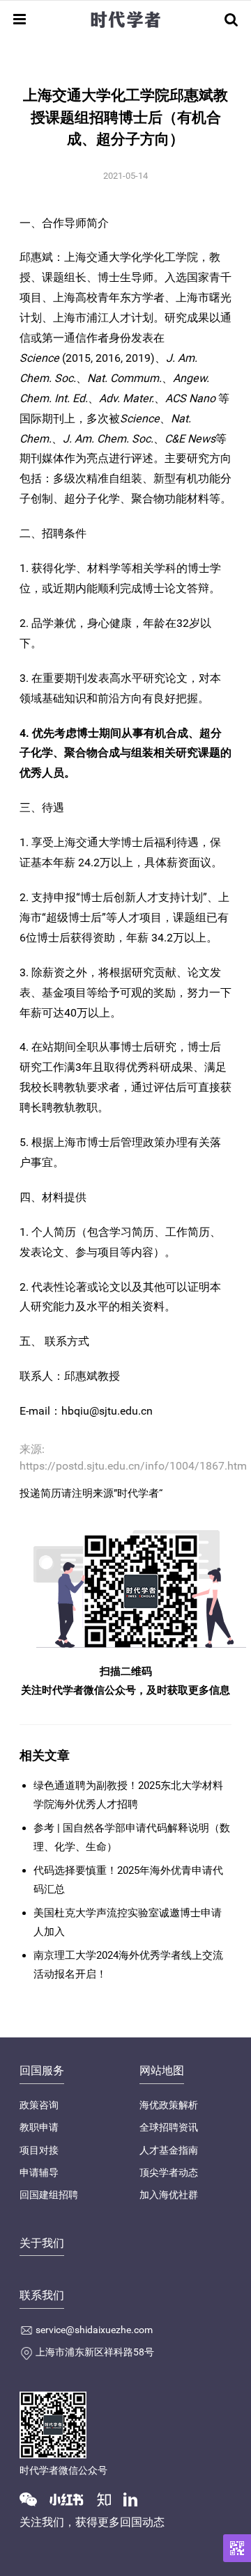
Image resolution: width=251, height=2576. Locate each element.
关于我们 (42, 2243)
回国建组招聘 (49, 2195)
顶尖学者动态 (169, 2172)
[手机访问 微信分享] (237, 2548)
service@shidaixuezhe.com (94, 2330)
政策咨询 (39, 2105)
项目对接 (39, 2150)
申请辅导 (39, 2172)
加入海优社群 (169, 2195)
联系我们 (42, 2295)
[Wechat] (33, 2499)
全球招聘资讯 (169, 2127)
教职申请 (39, 2127)
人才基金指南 (169, 2150)
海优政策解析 (169, 2105)
